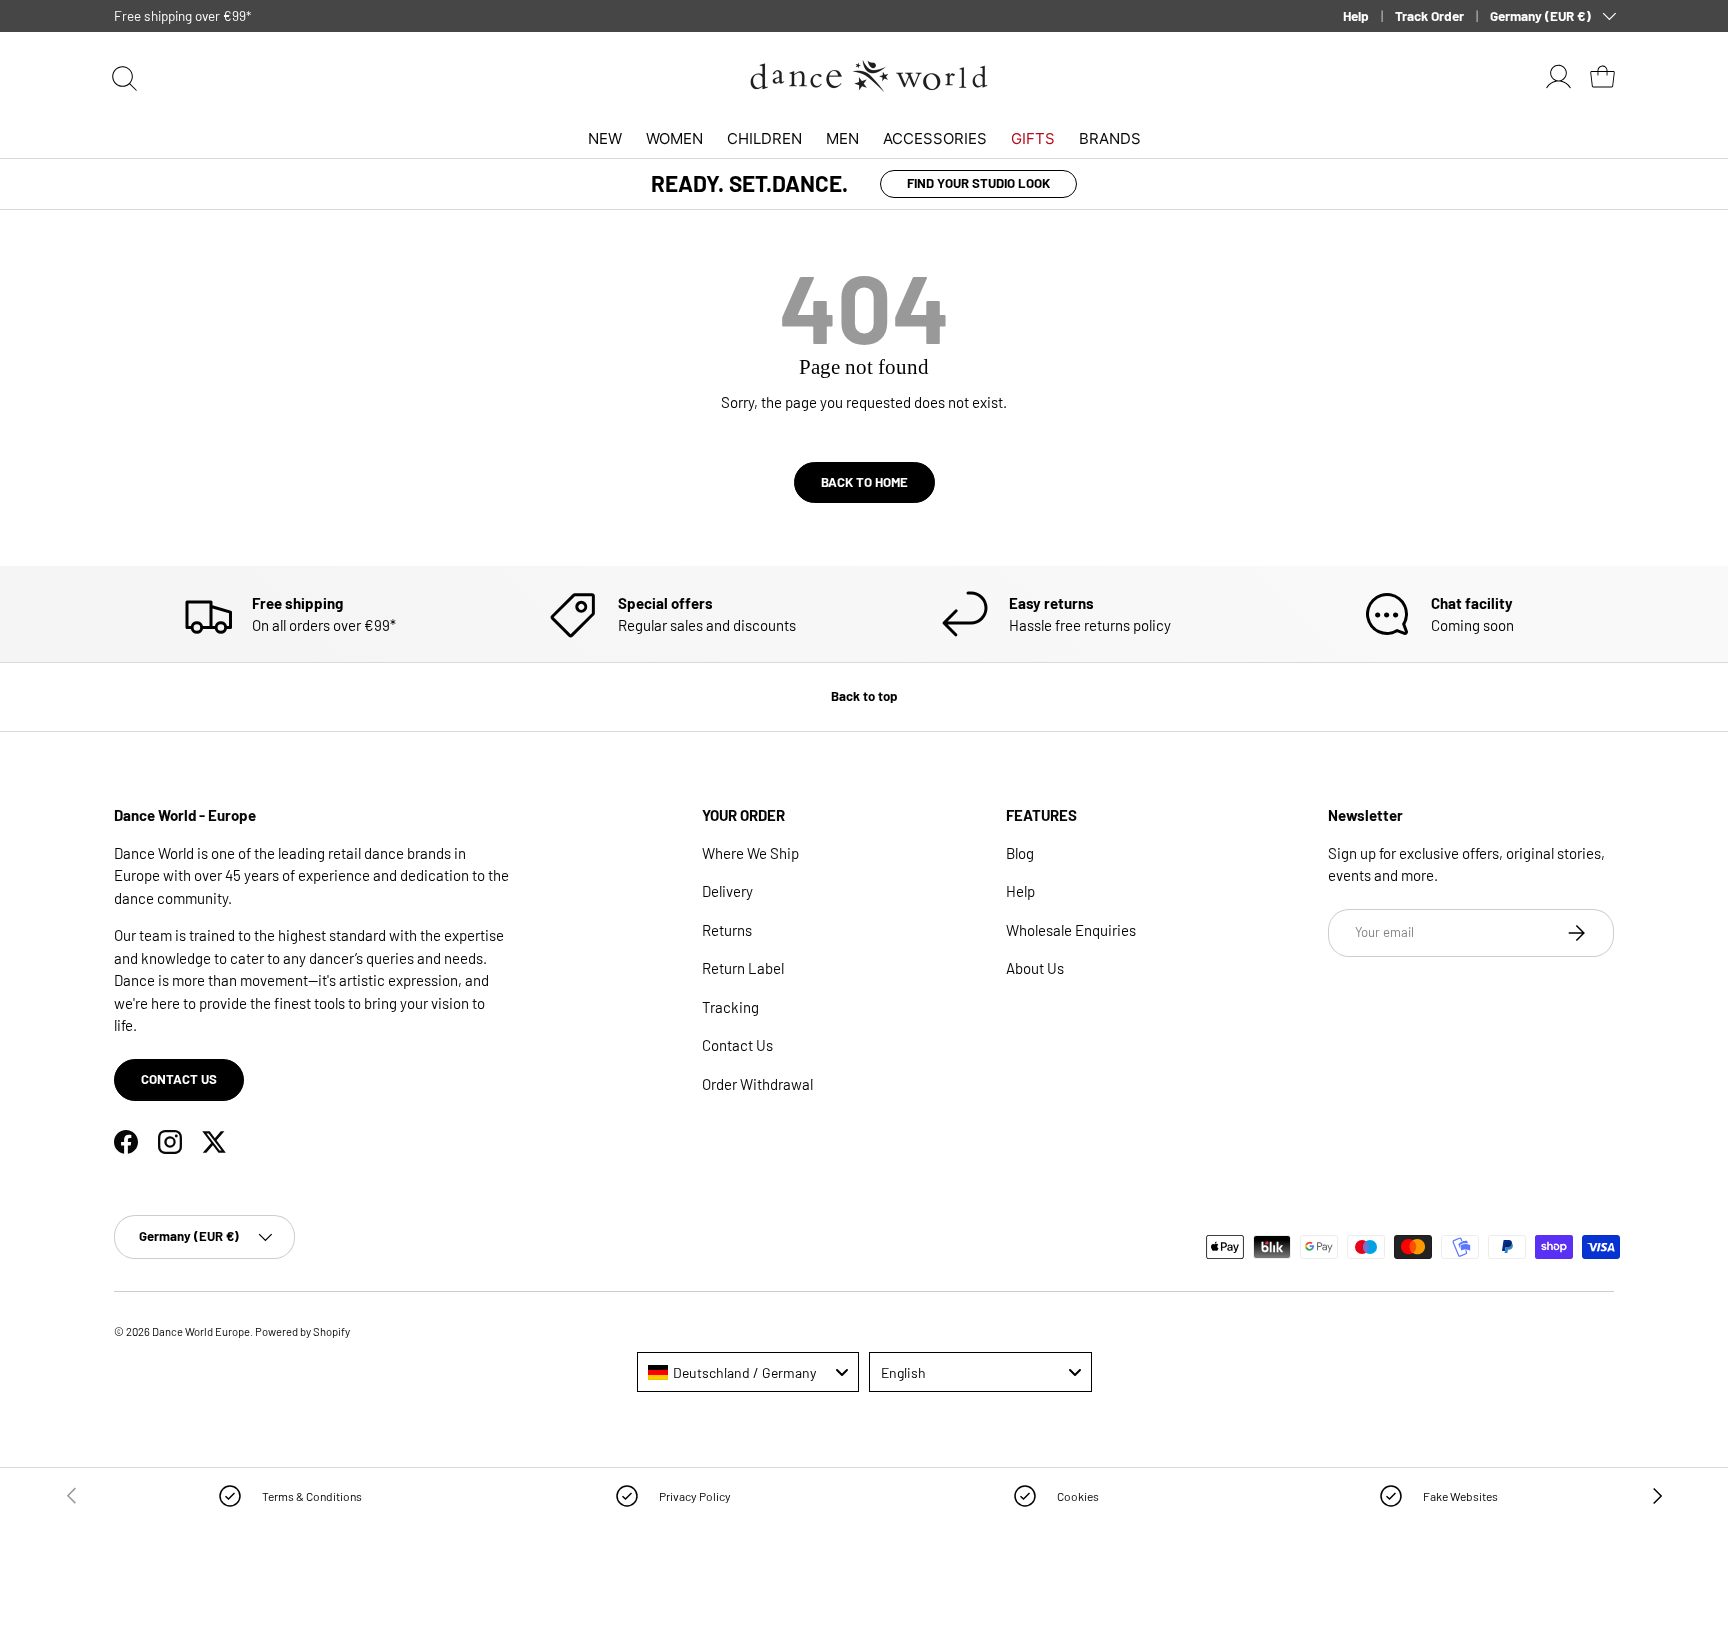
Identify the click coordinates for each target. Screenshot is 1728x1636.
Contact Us (737, 1045)
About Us (1035, 968)
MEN (842, 138)
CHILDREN (764, 138)
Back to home (864, 482)
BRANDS (1110, 138)
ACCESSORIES (935, 138)
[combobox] (748, 1372)
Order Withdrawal (757, 1084)
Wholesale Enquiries (1071, 930)
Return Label (743, 968)
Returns (727, 930)
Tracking (730, 1007)
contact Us (179, 1079)
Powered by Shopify (302, 1331)
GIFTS (1033, 138)
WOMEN (674, 138)
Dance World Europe (201, 1331)
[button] (1602, 76)
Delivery (727, 891)
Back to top (864, 696)
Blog (1020, 853)
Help (1356, 15)
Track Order (1429, 15)
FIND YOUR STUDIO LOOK (978, 183)
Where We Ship (750, 853)
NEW (605, 138)
